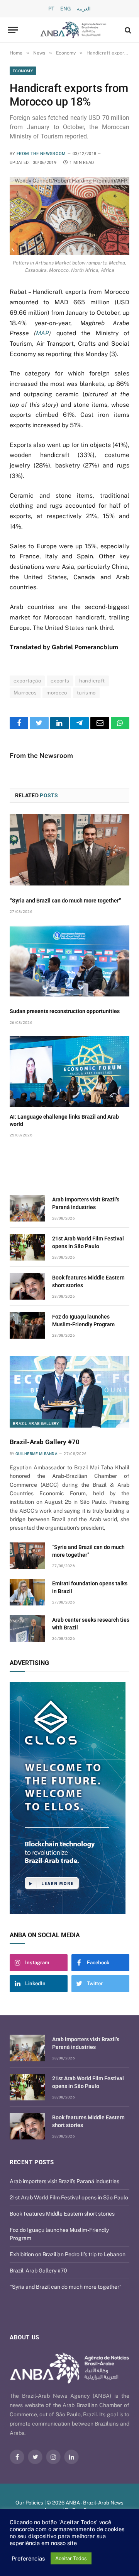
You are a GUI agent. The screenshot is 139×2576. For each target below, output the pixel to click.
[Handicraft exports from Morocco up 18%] (69, 216)
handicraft (92, 681)
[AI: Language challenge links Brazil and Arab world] (69, 1072)
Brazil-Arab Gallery (36, 1423)
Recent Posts (32, 2162)
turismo (86, 693)
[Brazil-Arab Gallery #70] (69, 1392)
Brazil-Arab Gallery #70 (45, 1442)
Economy (23, 71)
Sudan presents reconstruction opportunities (65, 1011)
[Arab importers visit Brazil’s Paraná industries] (27, 1208)
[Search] (127, 30)
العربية (84, 9)
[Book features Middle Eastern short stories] (27, 1286)
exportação (27, 681)
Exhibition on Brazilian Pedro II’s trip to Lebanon (68, 2254)
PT (51, 9)
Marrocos (25, 693)
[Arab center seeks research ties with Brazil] (27, 1628)
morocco (57, 693)
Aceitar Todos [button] (71, 2558)
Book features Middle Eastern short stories (62, 2214)
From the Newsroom (41, 154)
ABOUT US (25, 2337)
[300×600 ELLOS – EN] (69, 1798)
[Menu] (13, 30)
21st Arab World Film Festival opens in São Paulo (69, 2197)
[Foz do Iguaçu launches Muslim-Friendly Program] (27, 1325)
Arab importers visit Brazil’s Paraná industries (64, 2181)
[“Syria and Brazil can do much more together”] (69, 850)
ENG (66, 9)
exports (60, 681)
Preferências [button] (28, 2558)
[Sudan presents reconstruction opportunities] (69, 961)
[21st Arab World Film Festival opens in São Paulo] (27, 1247)
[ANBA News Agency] (73, 30)
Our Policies (29, 2503)
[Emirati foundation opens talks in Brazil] (27, 1592)
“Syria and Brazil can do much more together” (65, 901)
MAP (42, 333)
